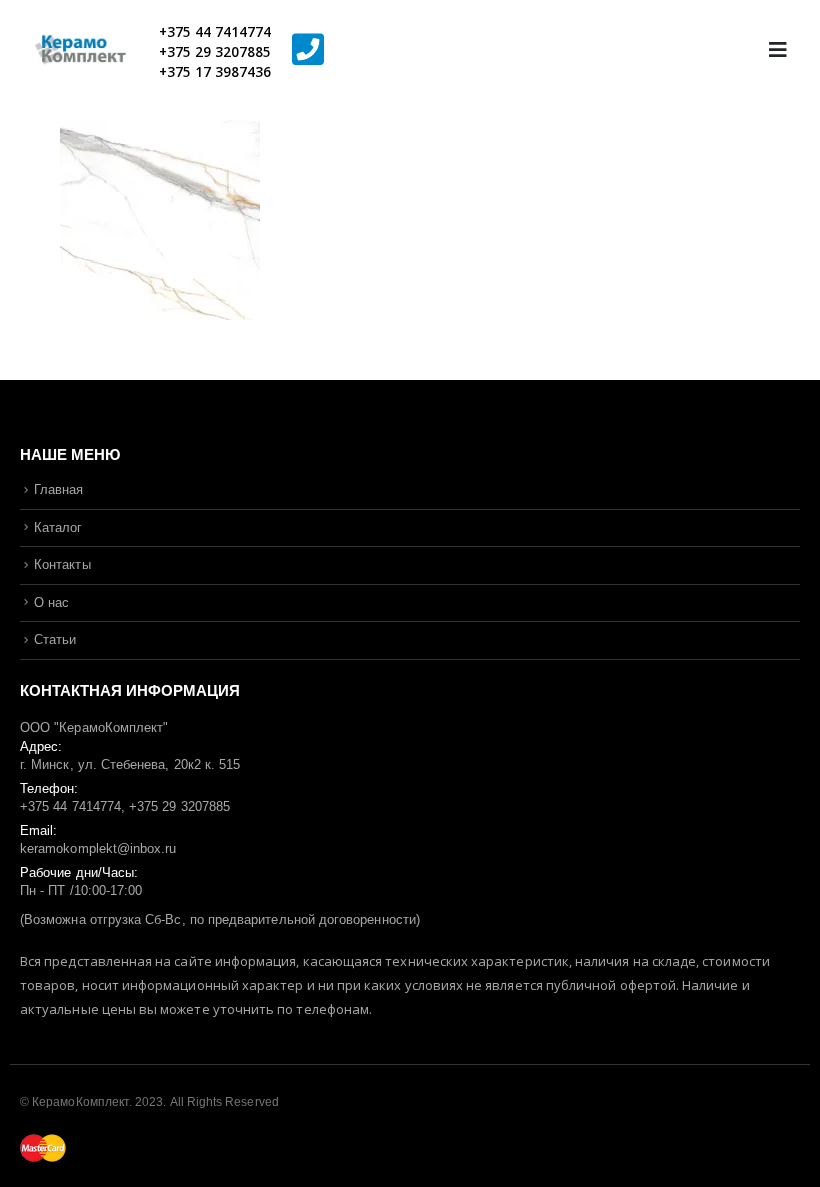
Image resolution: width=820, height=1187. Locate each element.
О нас (51, 602)
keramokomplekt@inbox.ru (98, 848)
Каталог (58, 527)
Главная (58, 489)
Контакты (62, 564)
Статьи (55, 639)
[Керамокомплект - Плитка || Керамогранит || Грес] (90, 50)
